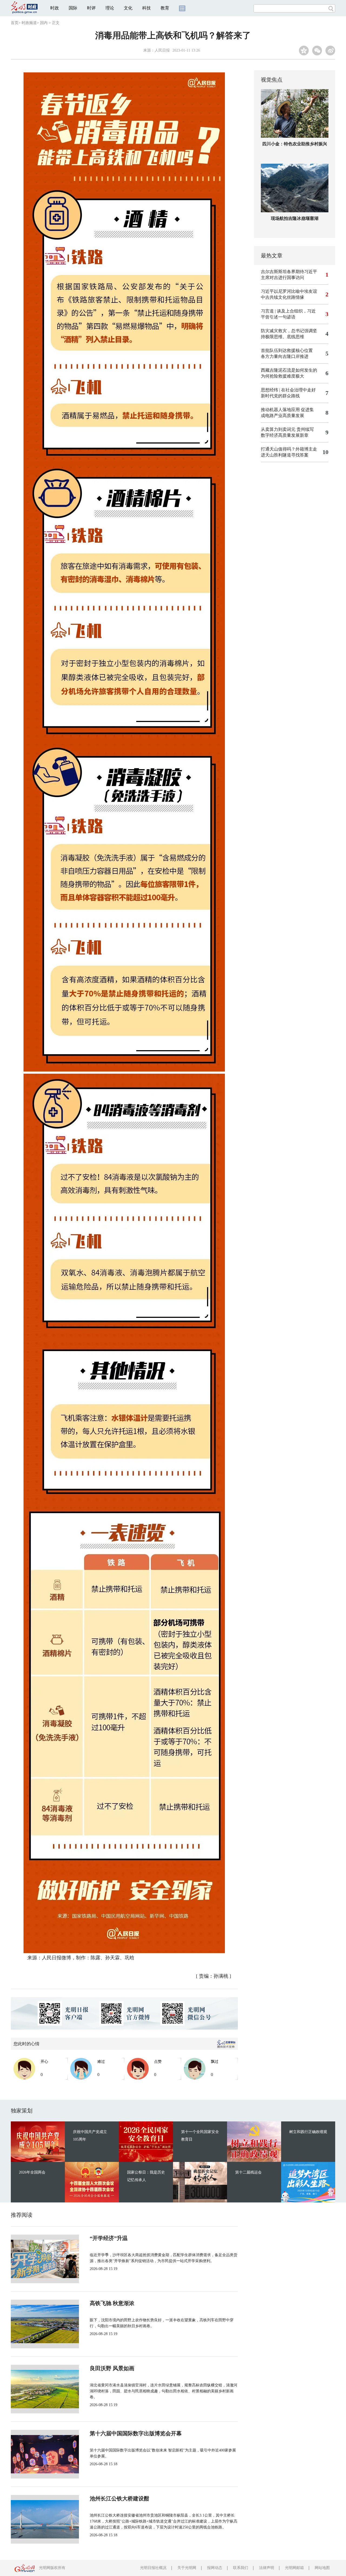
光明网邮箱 (294, 2568)
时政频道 (29, 23)
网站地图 (322, 2568)
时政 (55, 8)
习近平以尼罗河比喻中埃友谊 (289, 291)
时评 (91, 8)
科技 (147, 8)
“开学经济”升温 (109, 2238)
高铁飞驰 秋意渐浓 (112, 2303)
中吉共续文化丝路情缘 (282, 297)
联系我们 (241, 2568)
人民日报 (162, 50)
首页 (15, 23)
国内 (44, 23)
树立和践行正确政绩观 (308, 2132)
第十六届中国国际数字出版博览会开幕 (136, 2433)
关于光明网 (187, 2568)
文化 (128, 8)
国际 (73, 8)
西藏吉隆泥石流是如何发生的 (289, 370)
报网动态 (215, 2568)
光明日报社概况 (153, 2568)
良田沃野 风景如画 (112, 2368)
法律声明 (267, 2568)
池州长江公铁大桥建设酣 (119, 2498)
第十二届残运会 (248, 2172)
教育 (165, 8)
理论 (110, 8)
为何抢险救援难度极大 (282, 376)
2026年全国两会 (32, 2172)
